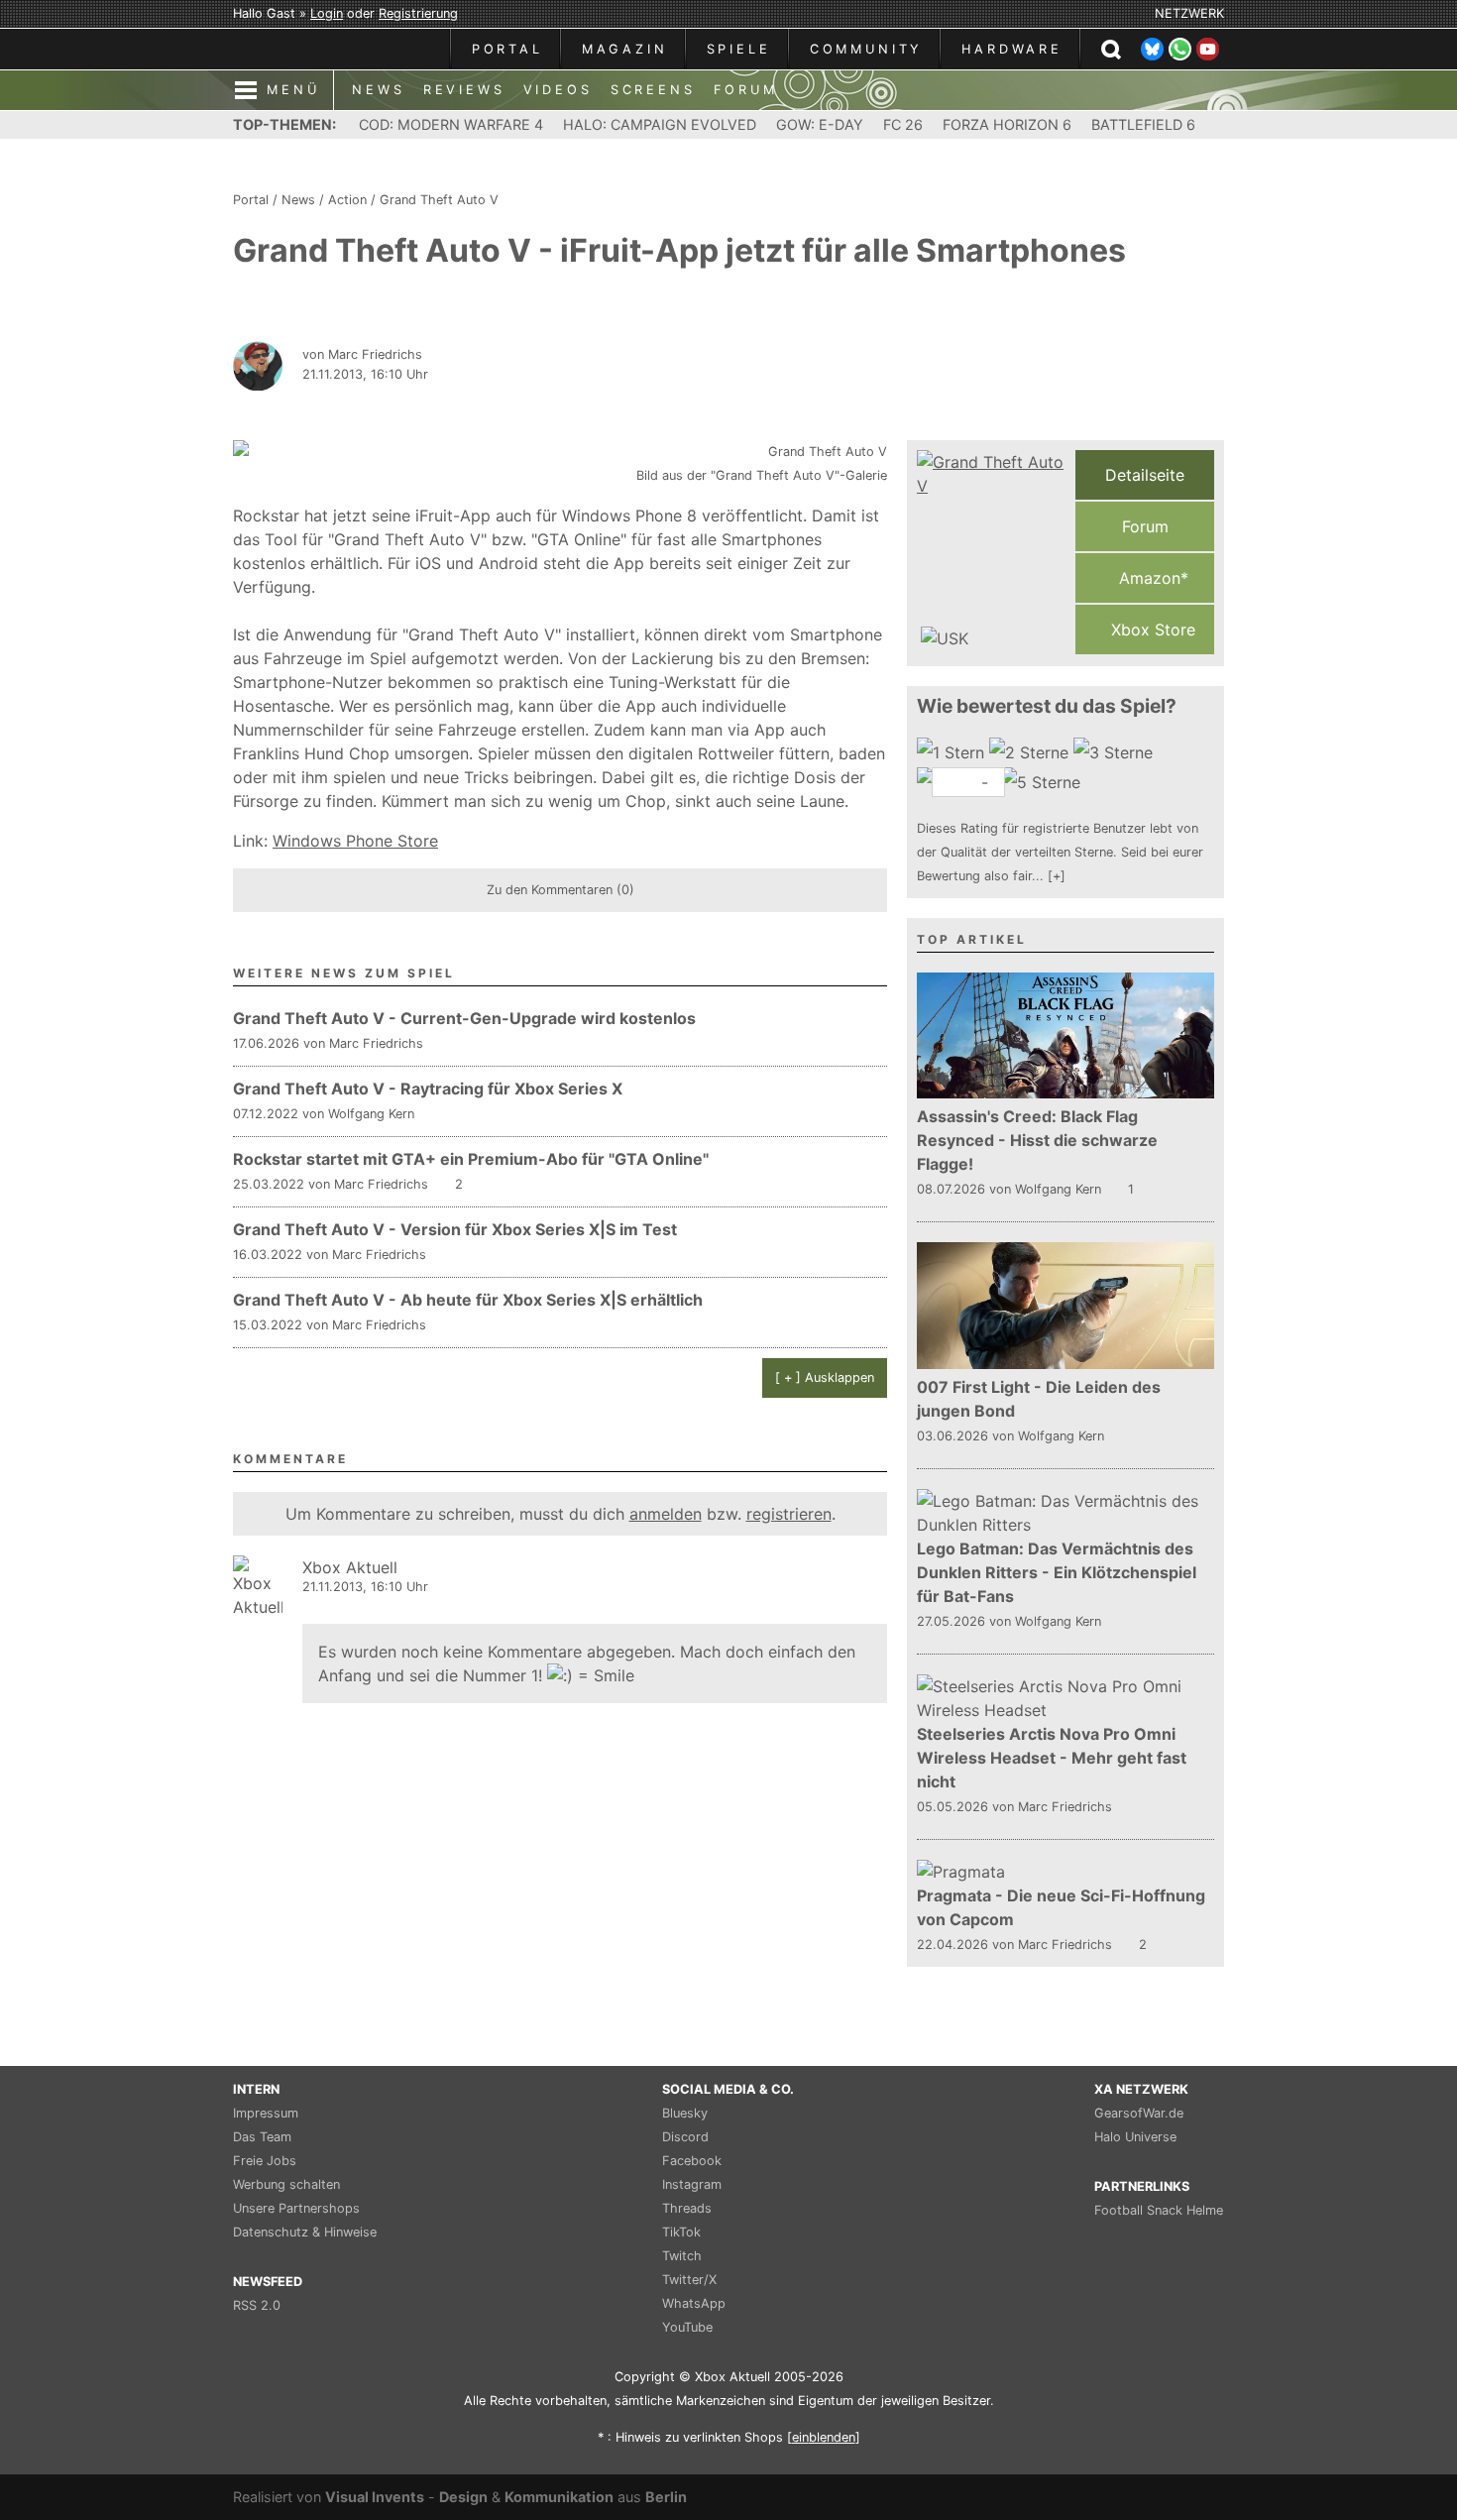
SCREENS (653, 90)
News (298, 200)
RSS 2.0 (257, 2305)
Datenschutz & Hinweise (305, 2232)
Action (347, 200)
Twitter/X (689, 2280)
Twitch (682, 2256)
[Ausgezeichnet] (1043, 782)
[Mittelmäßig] (1116, 752)
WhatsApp (694, 2303)
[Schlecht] (953, 752)
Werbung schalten (286, 2184)
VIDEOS (558, 90)
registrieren (789, 1514)
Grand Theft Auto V (439, 200)
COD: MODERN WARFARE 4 (451, 124)
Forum (1145, 526)
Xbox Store (1151, 630)
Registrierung (418, 13)
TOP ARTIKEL (972, 939)
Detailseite (1145, 475)
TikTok (681, 2232)
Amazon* (1151, 578)
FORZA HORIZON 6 (1007, 124)
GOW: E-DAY (820, 124)
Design (463, 2497)
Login (327, 13)
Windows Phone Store (355, 841)
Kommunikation (559, 2497)
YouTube (687, 2327)
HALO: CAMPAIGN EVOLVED (660, 124)
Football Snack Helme (1159, 2210)
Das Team (262, 2137)
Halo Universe (1135, 2137)
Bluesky (685, 2113)
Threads (687, 2208)
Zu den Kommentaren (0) (560, 890)
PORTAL (507, 49)
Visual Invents (375, 2497)
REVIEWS (464, 90)
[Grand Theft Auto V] (991, 552)
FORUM (746, 90)
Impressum (266, 2113)
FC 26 (903, 124)
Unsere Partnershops (296, 2208)
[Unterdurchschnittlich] (1031, 752)
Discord (685, 2137)
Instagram (692, 2184)
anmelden (666, 1514)
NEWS (378, 90)
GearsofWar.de (1139, 2113)
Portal (251, 200)
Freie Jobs (265, 2161)
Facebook (692, 2161)
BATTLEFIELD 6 (1143, 124)
